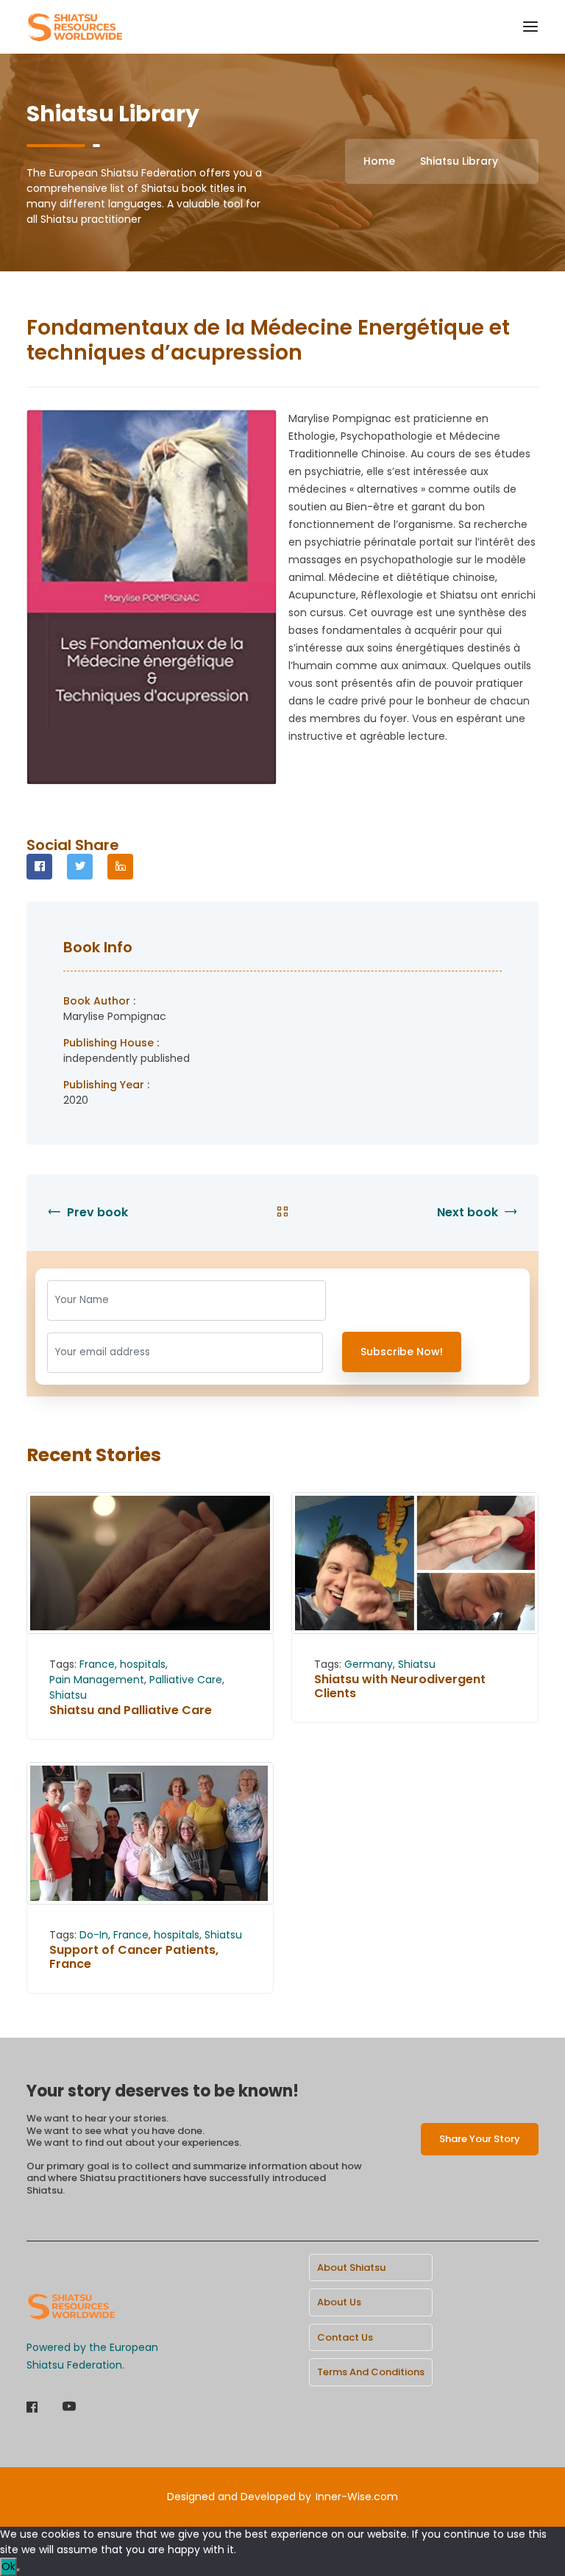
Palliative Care (186, 1680)
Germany (369, 1664)
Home (379, 161)
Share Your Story (480, 2139)
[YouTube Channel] (69, 2408)
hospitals (143, 1664)
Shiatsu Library (459, 161)
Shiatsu (68, 1695)
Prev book (96, 1212)
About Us (339, 2302)
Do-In (94, 1935)
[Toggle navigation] (530, 27)
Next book (469, 1212)
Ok (8, 2566)
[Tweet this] (80, 867)
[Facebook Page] (32, 2408)
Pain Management (97, 1680)
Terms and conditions (371, 2372)
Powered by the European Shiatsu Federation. (92, 2356)
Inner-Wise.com (357, 2497)
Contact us (345, 2337)
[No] (18, 2570)
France (97, 1664)
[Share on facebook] (39, 867)
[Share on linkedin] (120, 867)
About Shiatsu (351, 2268)
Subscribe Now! (402, 1352)
